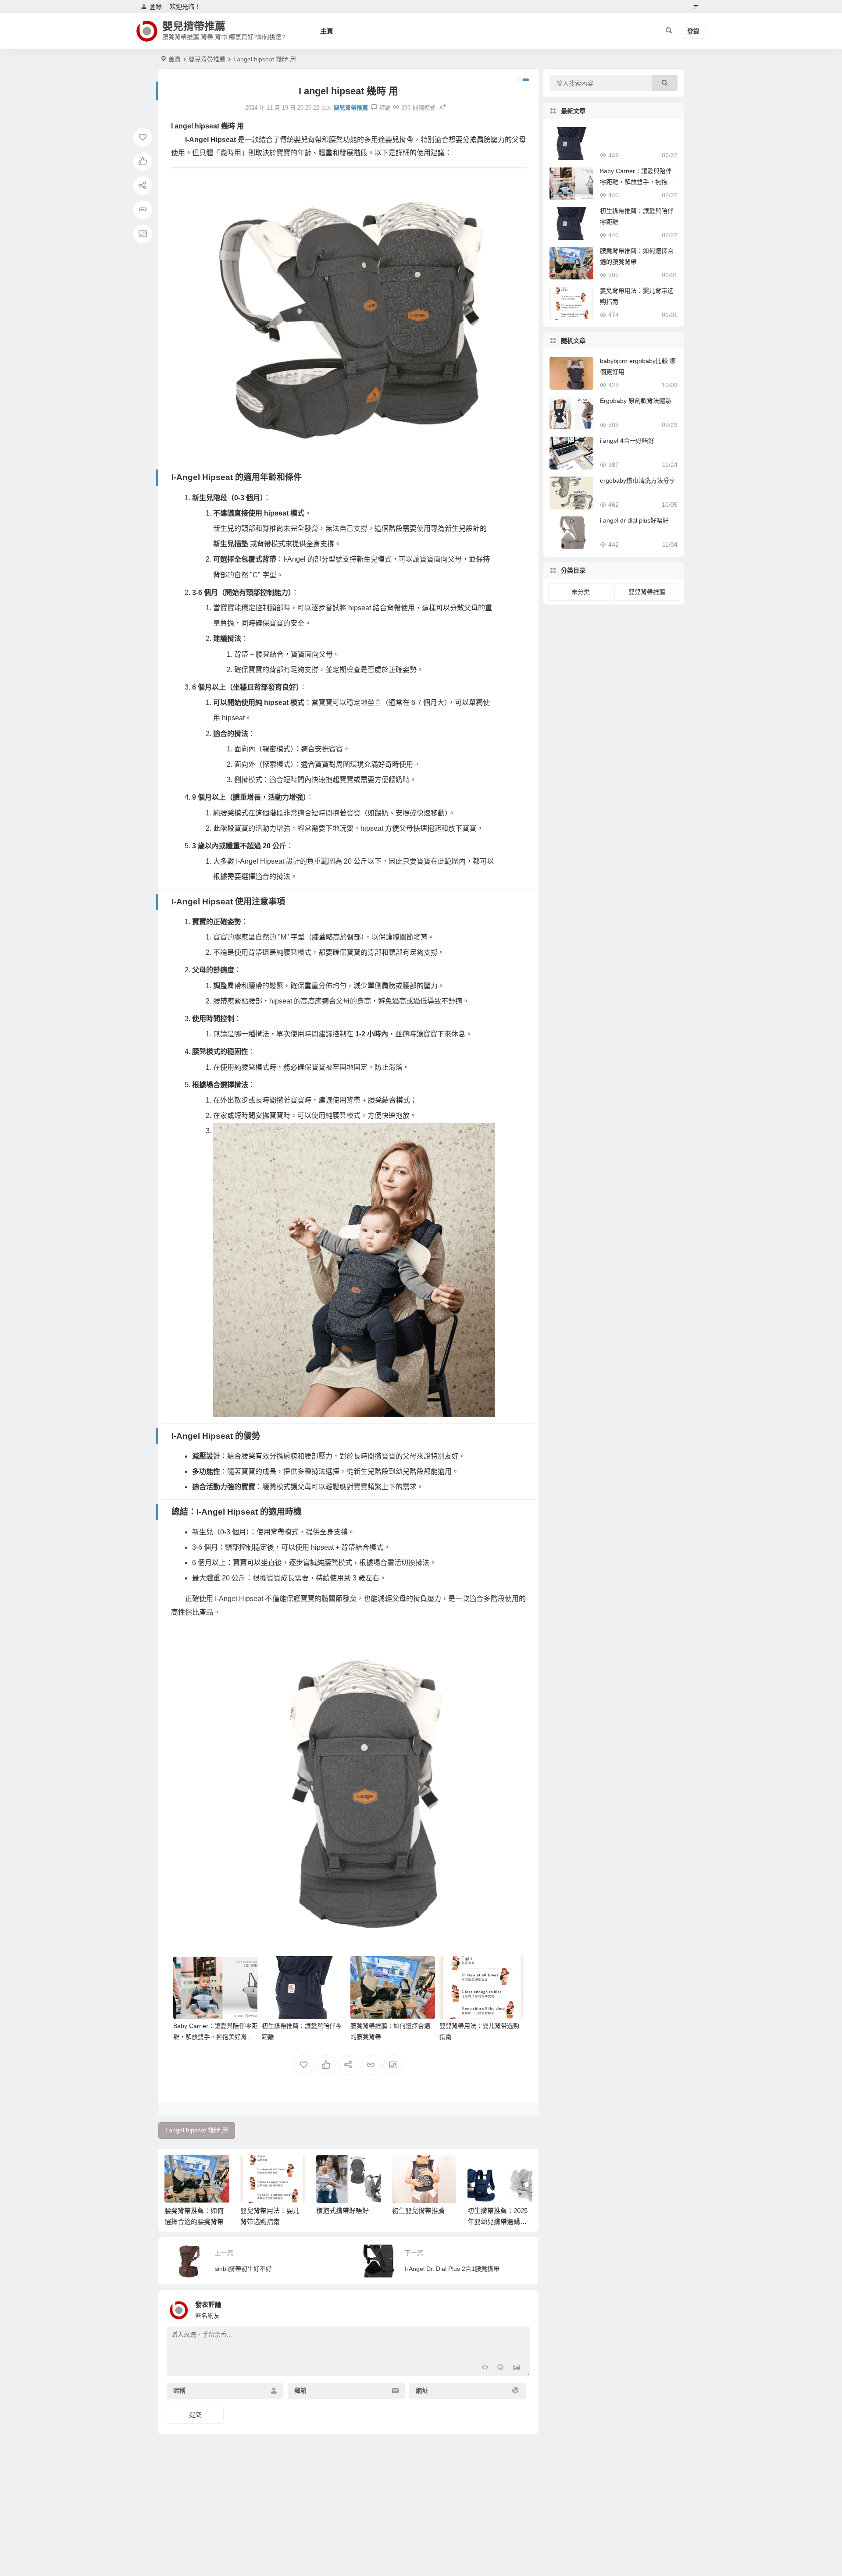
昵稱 (179, 2391)
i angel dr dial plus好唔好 (634, 520)
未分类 (581, 592)
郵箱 (300, 2391)
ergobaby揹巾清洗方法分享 (638, 480)
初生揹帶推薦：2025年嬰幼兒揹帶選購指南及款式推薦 (498, 2222)
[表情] (501, 2368)
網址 (422, 2391)
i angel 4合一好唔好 (627, 441)
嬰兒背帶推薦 (207, 59)
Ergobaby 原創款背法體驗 (636, 401)
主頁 (327, 31)
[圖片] (516, 2368)
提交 (195, 2415)
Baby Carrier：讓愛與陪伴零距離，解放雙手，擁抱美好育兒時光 (215, 2037)
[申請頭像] (521, 2308)
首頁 (175, 59)
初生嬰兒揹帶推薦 (418, 2211)
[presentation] (482, 2169)
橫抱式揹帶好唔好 (343, 2211)
